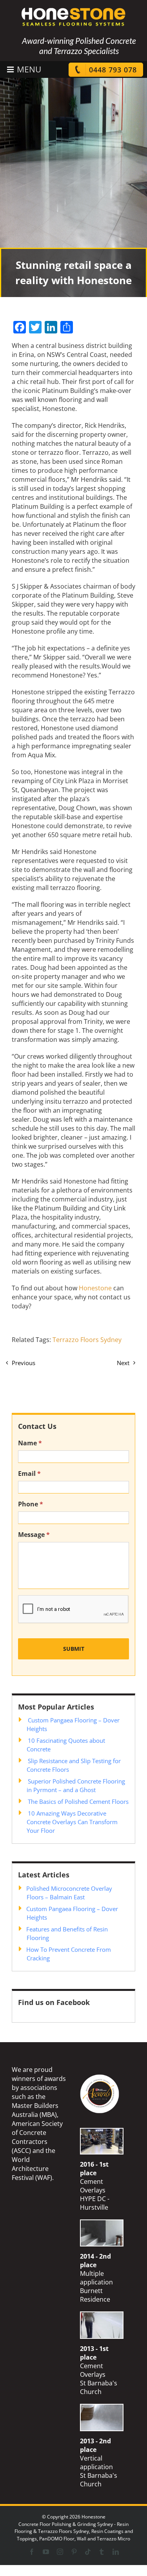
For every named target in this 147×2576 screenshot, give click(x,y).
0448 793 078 (113, 70)
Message (34, 1535)
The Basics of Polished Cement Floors (78, 1801)
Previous (24, 1363)
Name (30, 1443)
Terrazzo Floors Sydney (87, 1340)
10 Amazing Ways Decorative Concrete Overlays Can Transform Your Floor (72, 1822)
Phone (31, 1504)
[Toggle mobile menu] (23, 69)
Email (29, 1474)
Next (123, 1363)
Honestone (95, 1288)
